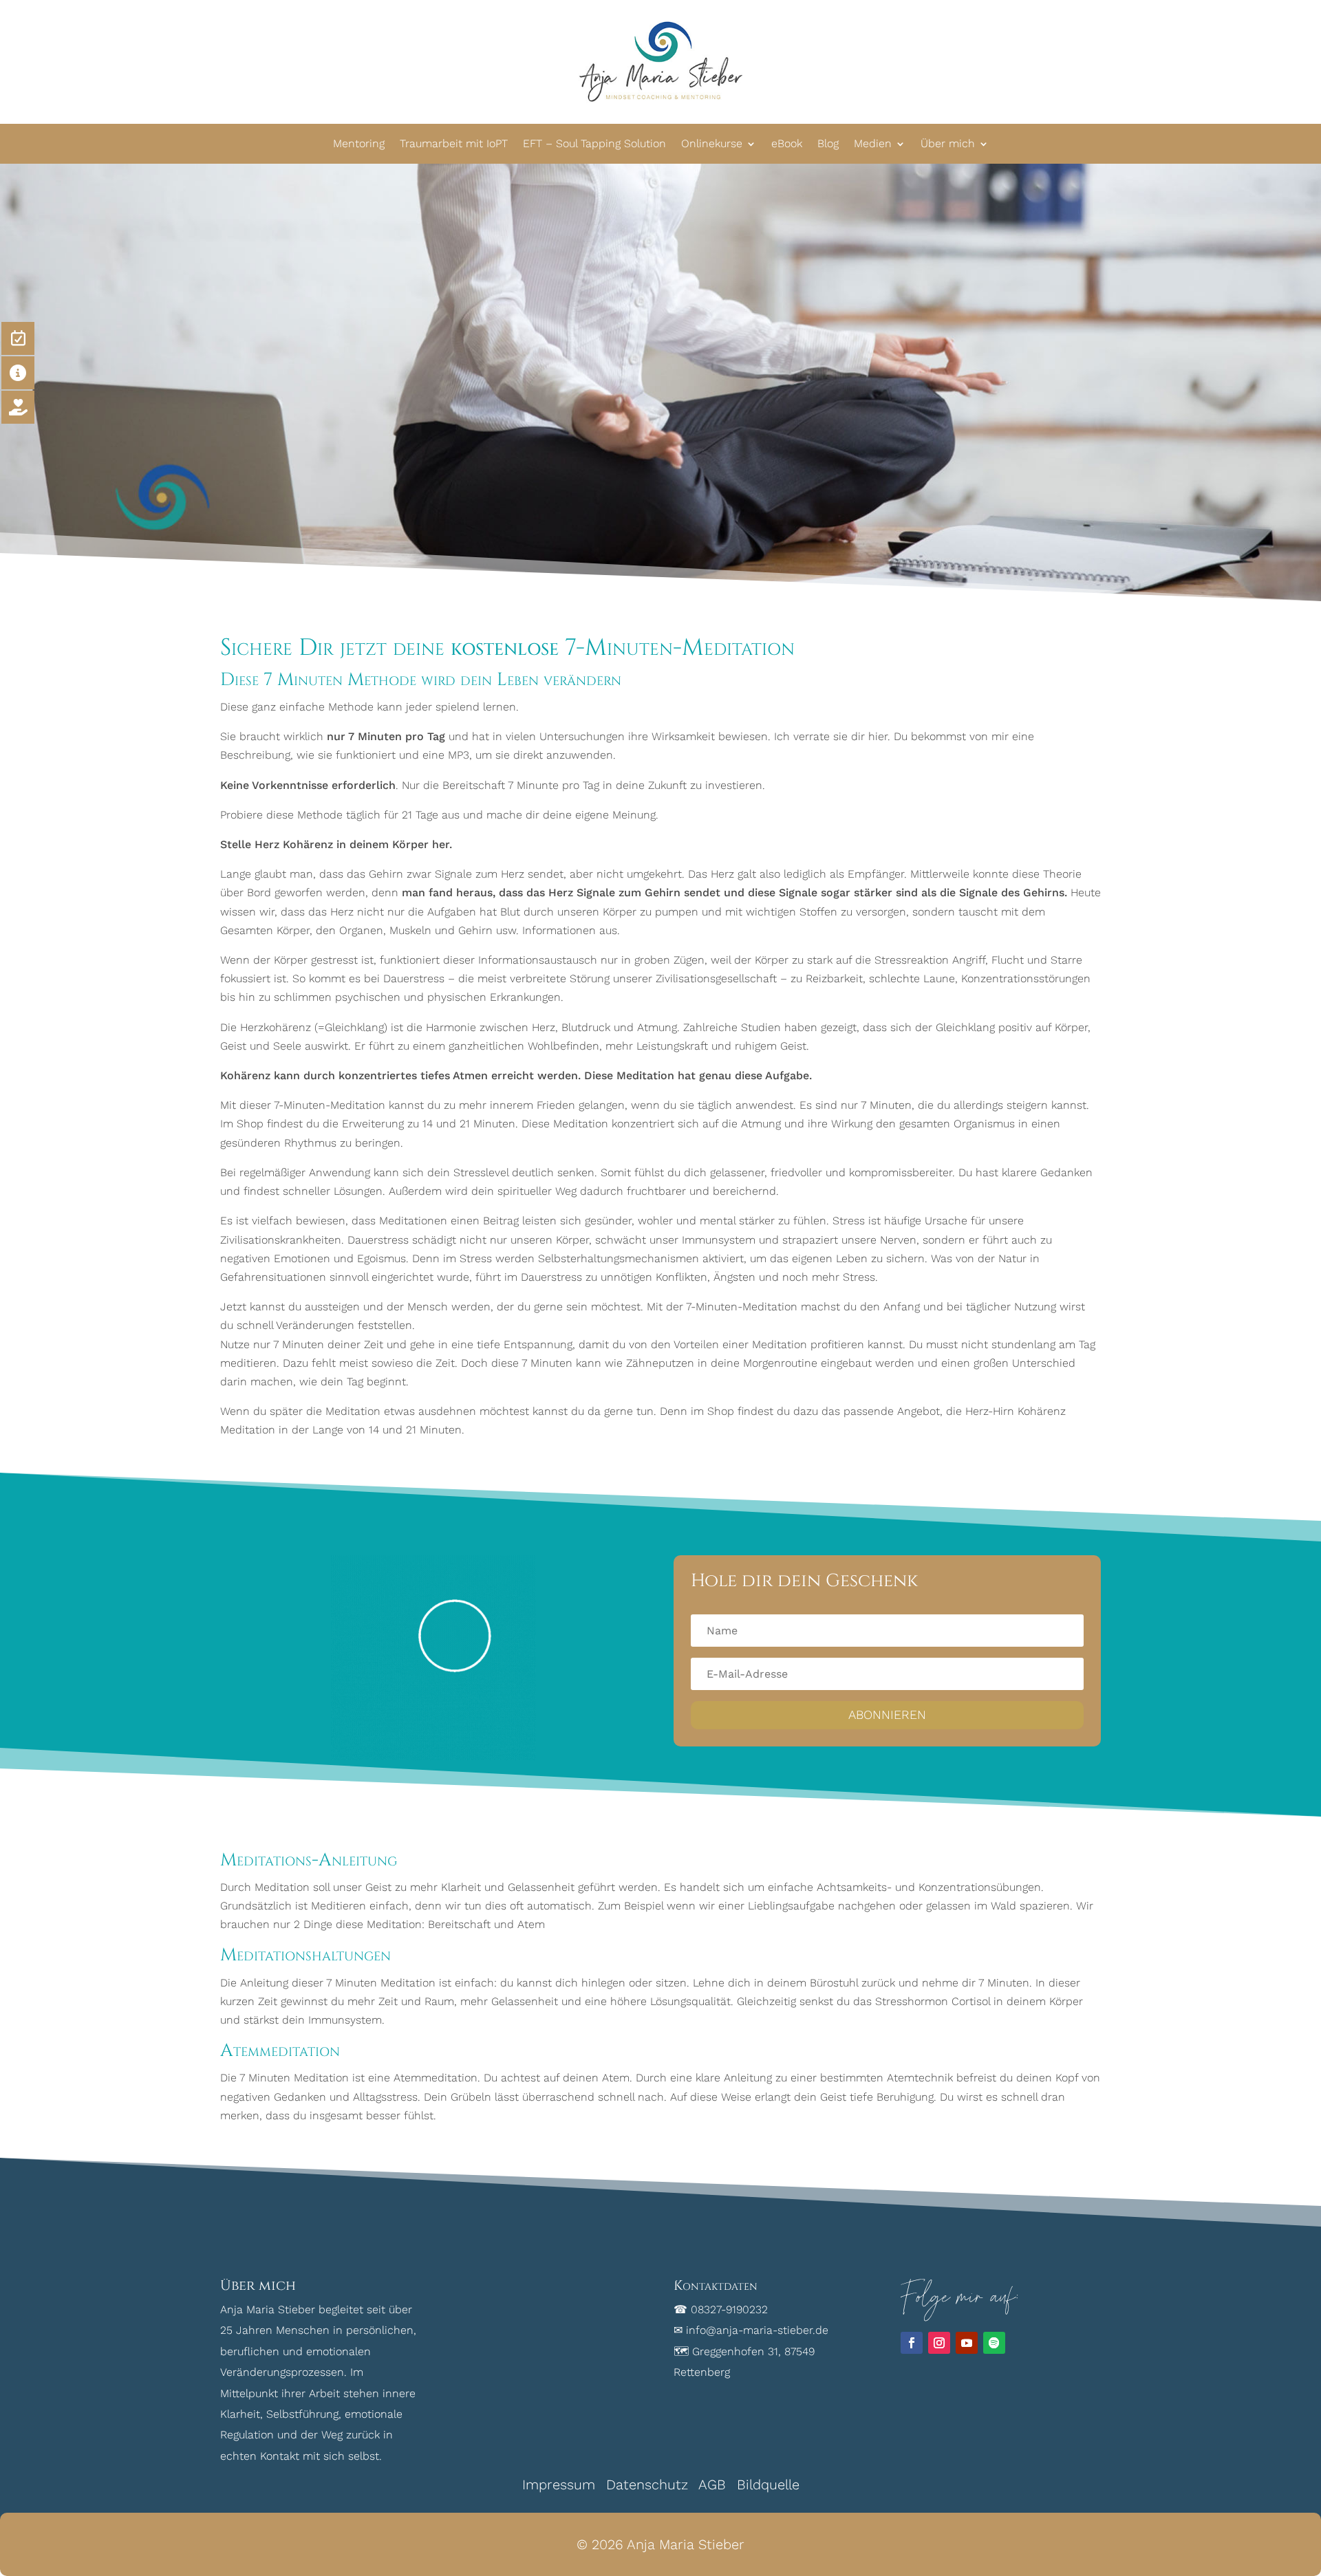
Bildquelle (768, 2485)
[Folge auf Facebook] (912, 2343)
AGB (712, 2485)
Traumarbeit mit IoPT (454, 143)
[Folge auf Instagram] (939, 2343)
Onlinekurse (712, 143)
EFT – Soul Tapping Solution (594, 143)
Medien (873, 143)
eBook (787, 143)
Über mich (948, 143)
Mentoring (359, 143)
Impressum (559, 2485)
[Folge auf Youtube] (967, 2343)
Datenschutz (647, 2485)
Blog (828, 143)
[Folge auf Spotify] (994, 2343)
